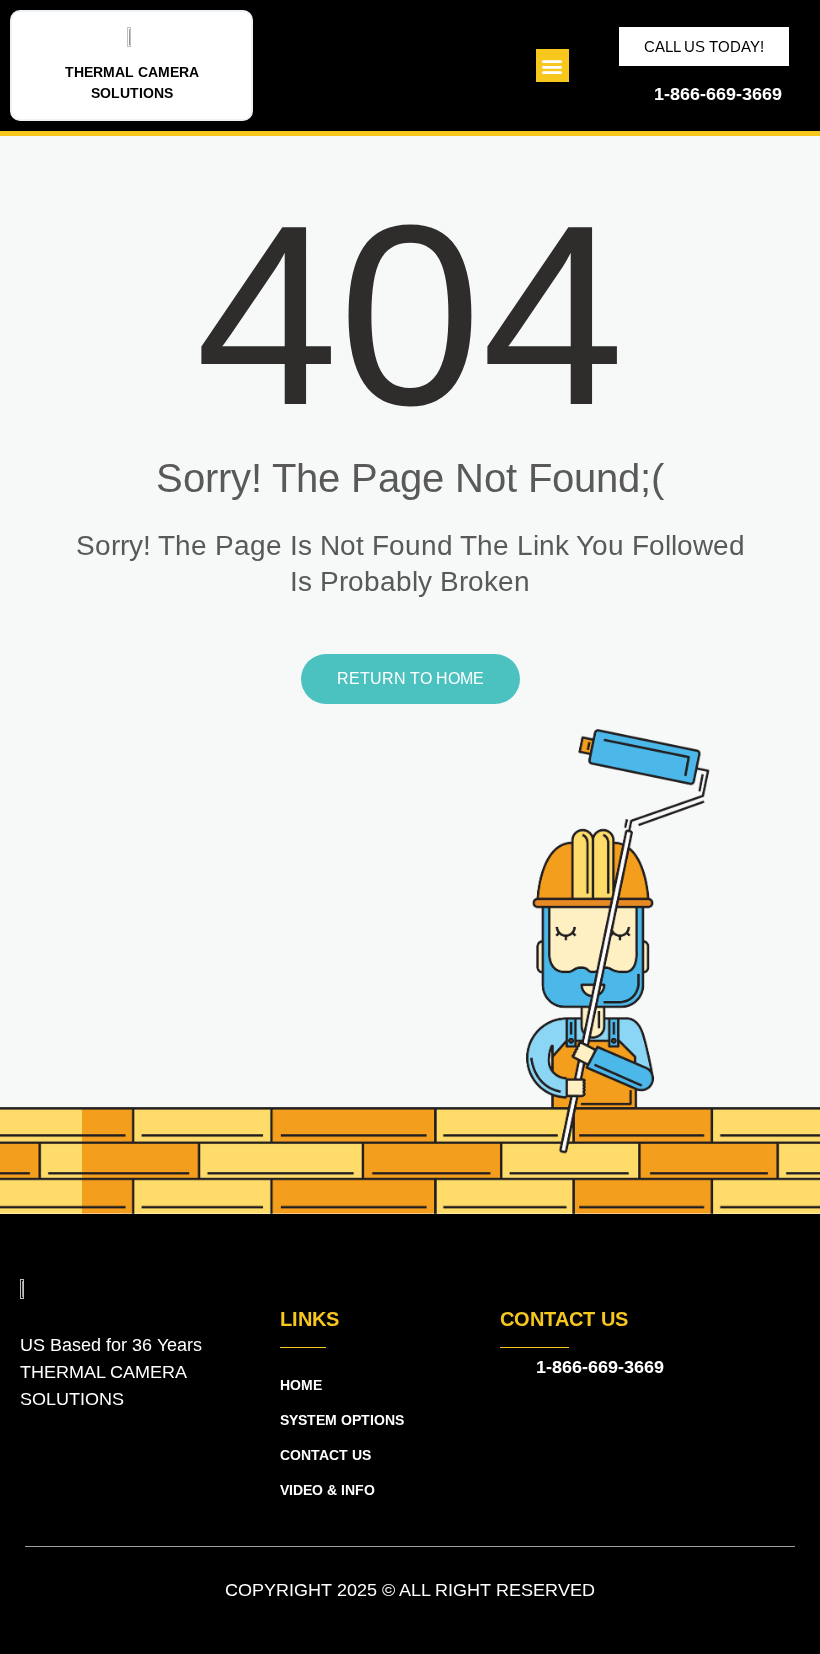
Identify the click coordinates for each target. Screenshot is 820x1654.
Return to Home (410, 678)
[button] (552, 65)
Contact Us (564, 1319)
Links (309, 1319)
